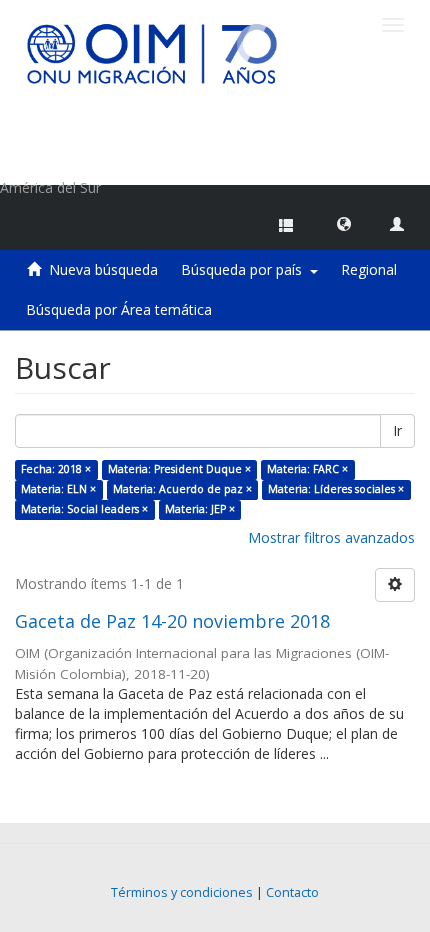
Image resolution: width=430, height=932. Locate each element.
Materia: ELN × (58, 489)
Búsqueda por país (245, 269)
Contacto (292, 892)
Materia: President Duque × (179, 469)
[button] (344, 223)
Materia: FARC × (307, 469)
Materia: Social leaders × (84, 509)
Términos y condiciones (182, 892)
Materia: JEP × (200, 509)
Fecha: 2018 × (56, 469)
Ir (397, 430)
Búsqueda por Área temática (119, 309)
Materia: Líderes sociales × (336, 489)
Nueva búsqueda (103, 269)
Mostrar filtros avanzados (331, 537)
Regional (369, 269)
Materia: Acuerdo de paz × (182, 489)
